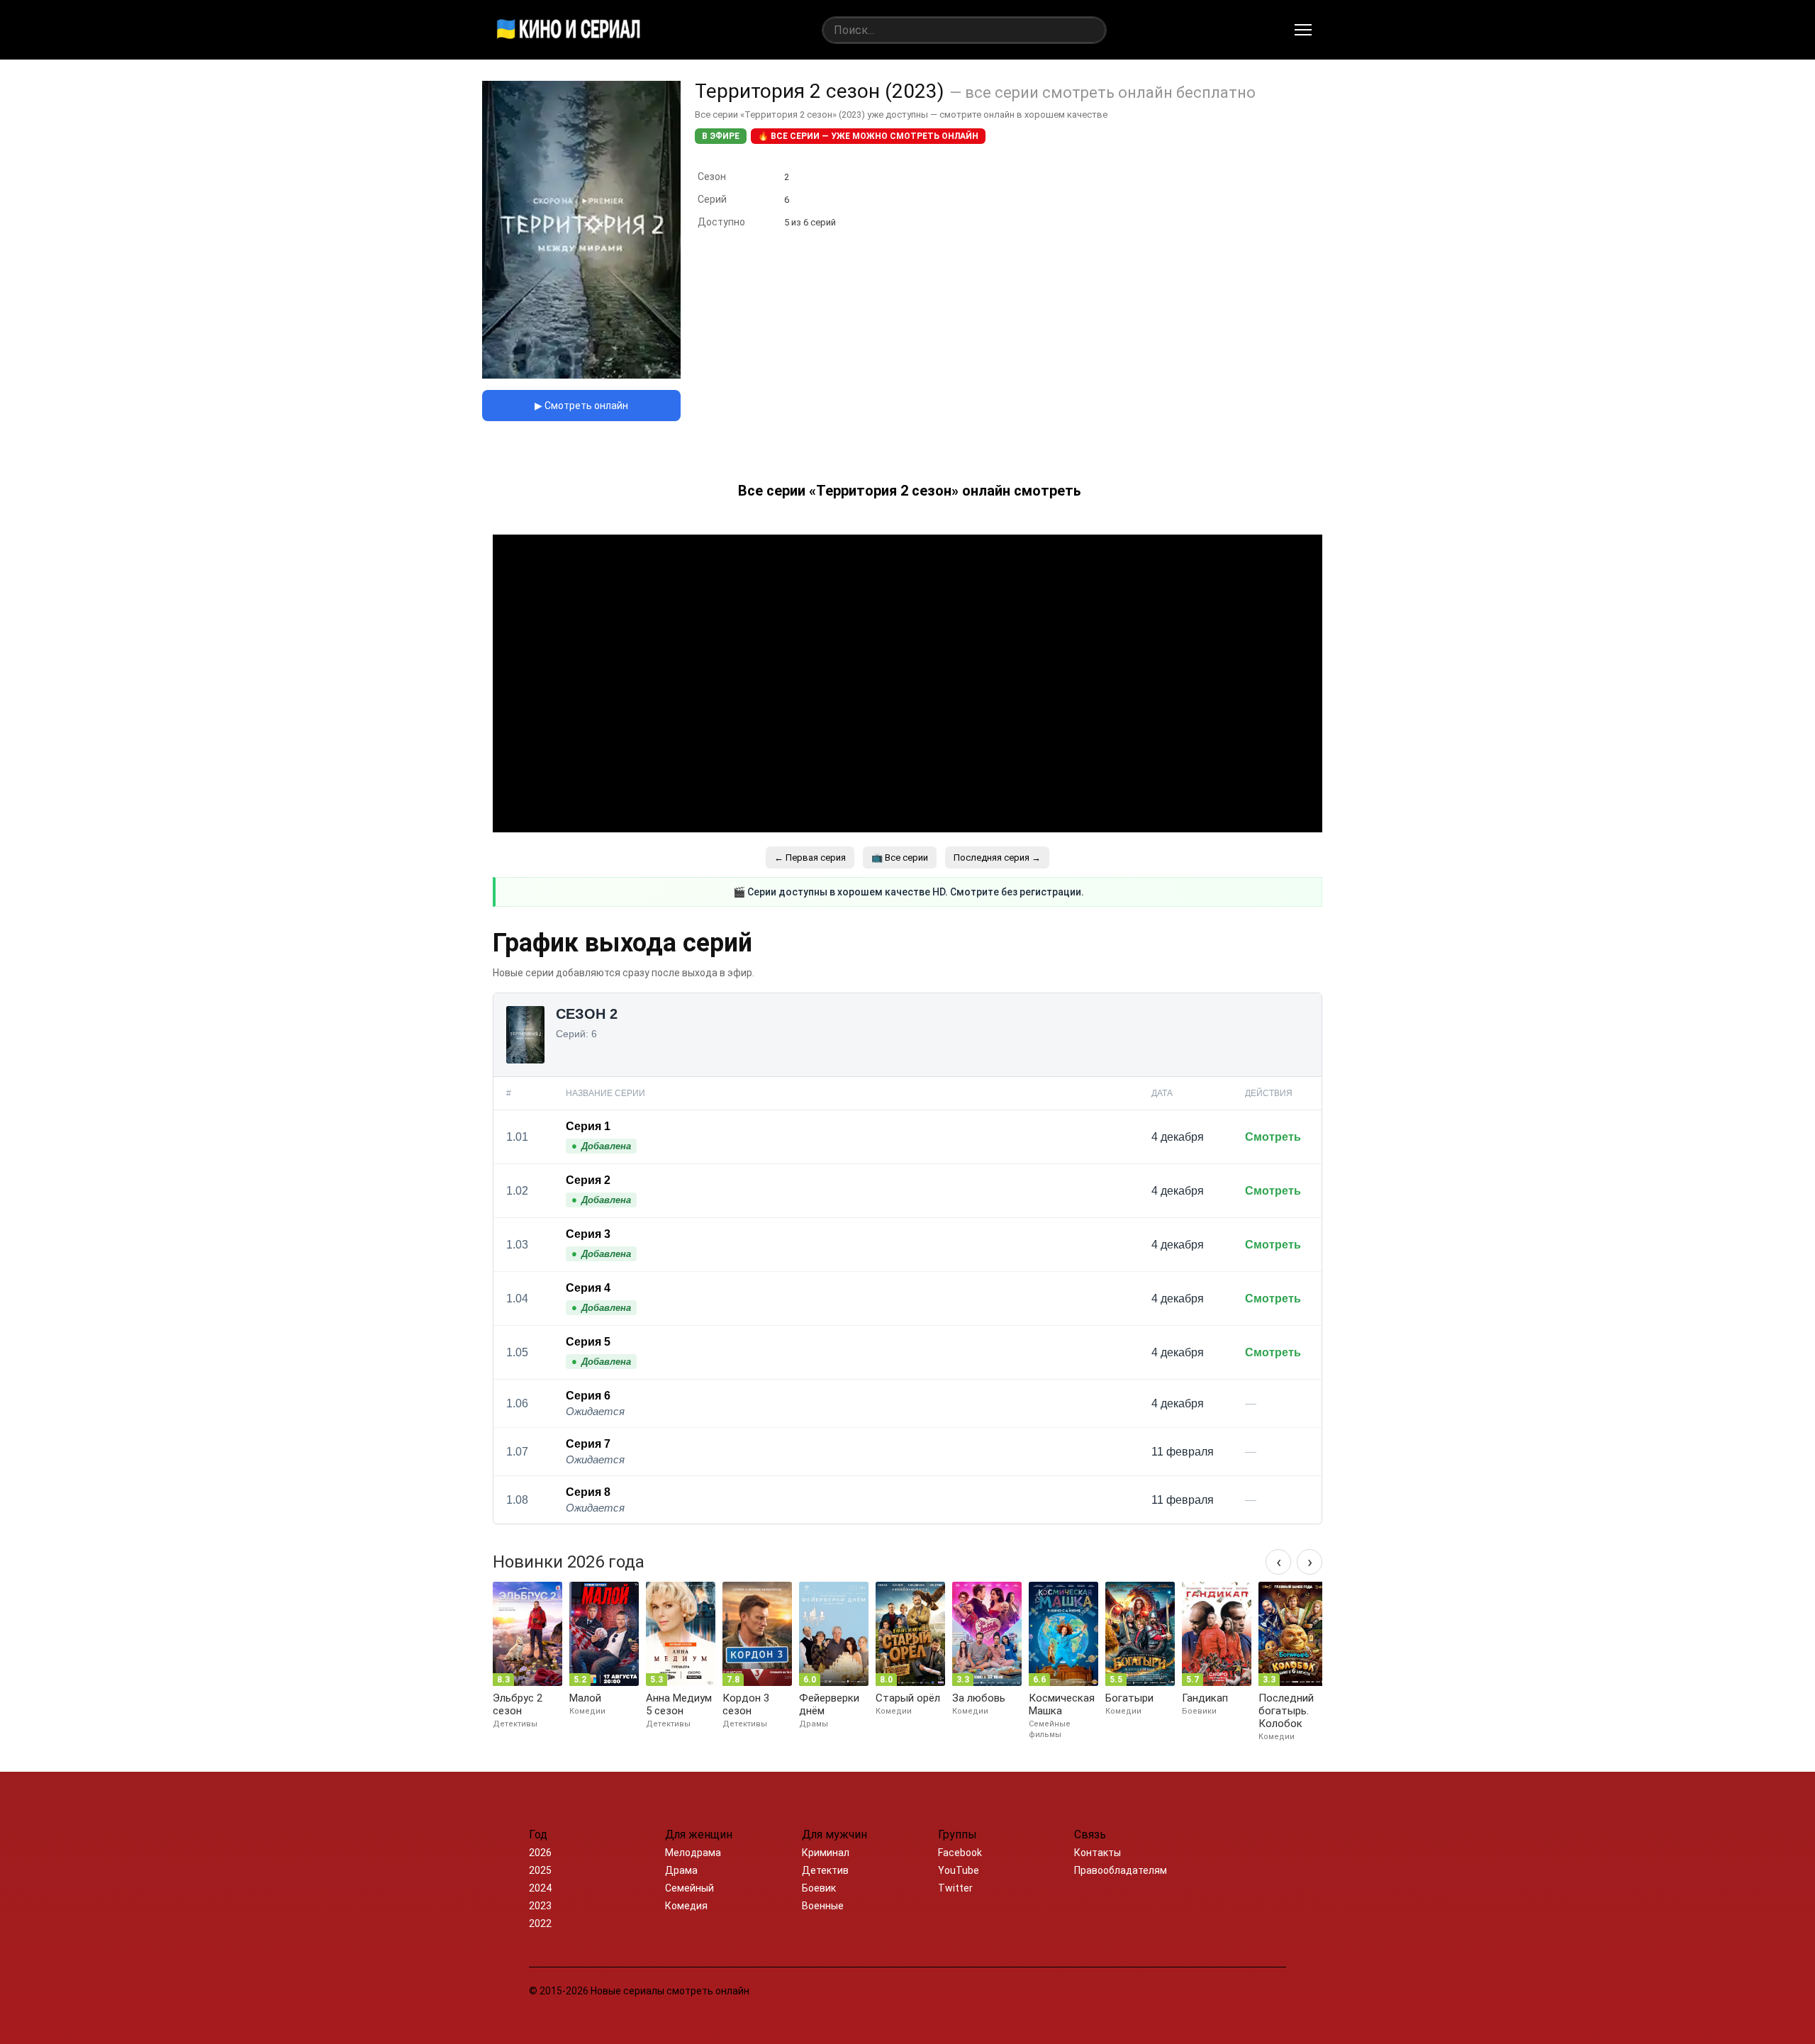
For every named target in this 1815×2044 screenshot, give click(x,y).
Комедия (686, 1906)
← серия (810, 858)
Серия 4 (588, 1288)
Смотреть (1273, 1137)
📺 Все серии (900, 858)
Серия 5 (588, 1342)
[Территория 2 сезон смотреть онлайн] (581, 375)
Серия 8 (588, 1492)
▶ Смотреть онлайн (581, 406)
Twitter (955, 1888)
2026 (540, 1853)
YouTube (959, 1870)
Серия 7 (588, 1444)
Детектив (825, 1870)
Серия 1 (588, 1126)
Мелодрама (693, 1853)
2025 (540, 1870)
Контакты (1098, 1853)
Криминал (826, 1853)
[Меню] (1303, 30)
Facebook (960, 1853)
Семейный (689, 1888)
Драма (681, 1870)
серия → (997, 858)
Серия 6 (588, 1396)
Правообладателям (1121, 1870)
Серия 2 (588, 1180)
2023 (540, 1906)
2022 (540, 1923)
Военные (823, 1906)
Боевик (819, 1888)
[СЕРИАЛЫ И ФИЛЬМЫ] (569, 30)
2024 (540, 1888)
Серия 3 (588, 1234)
